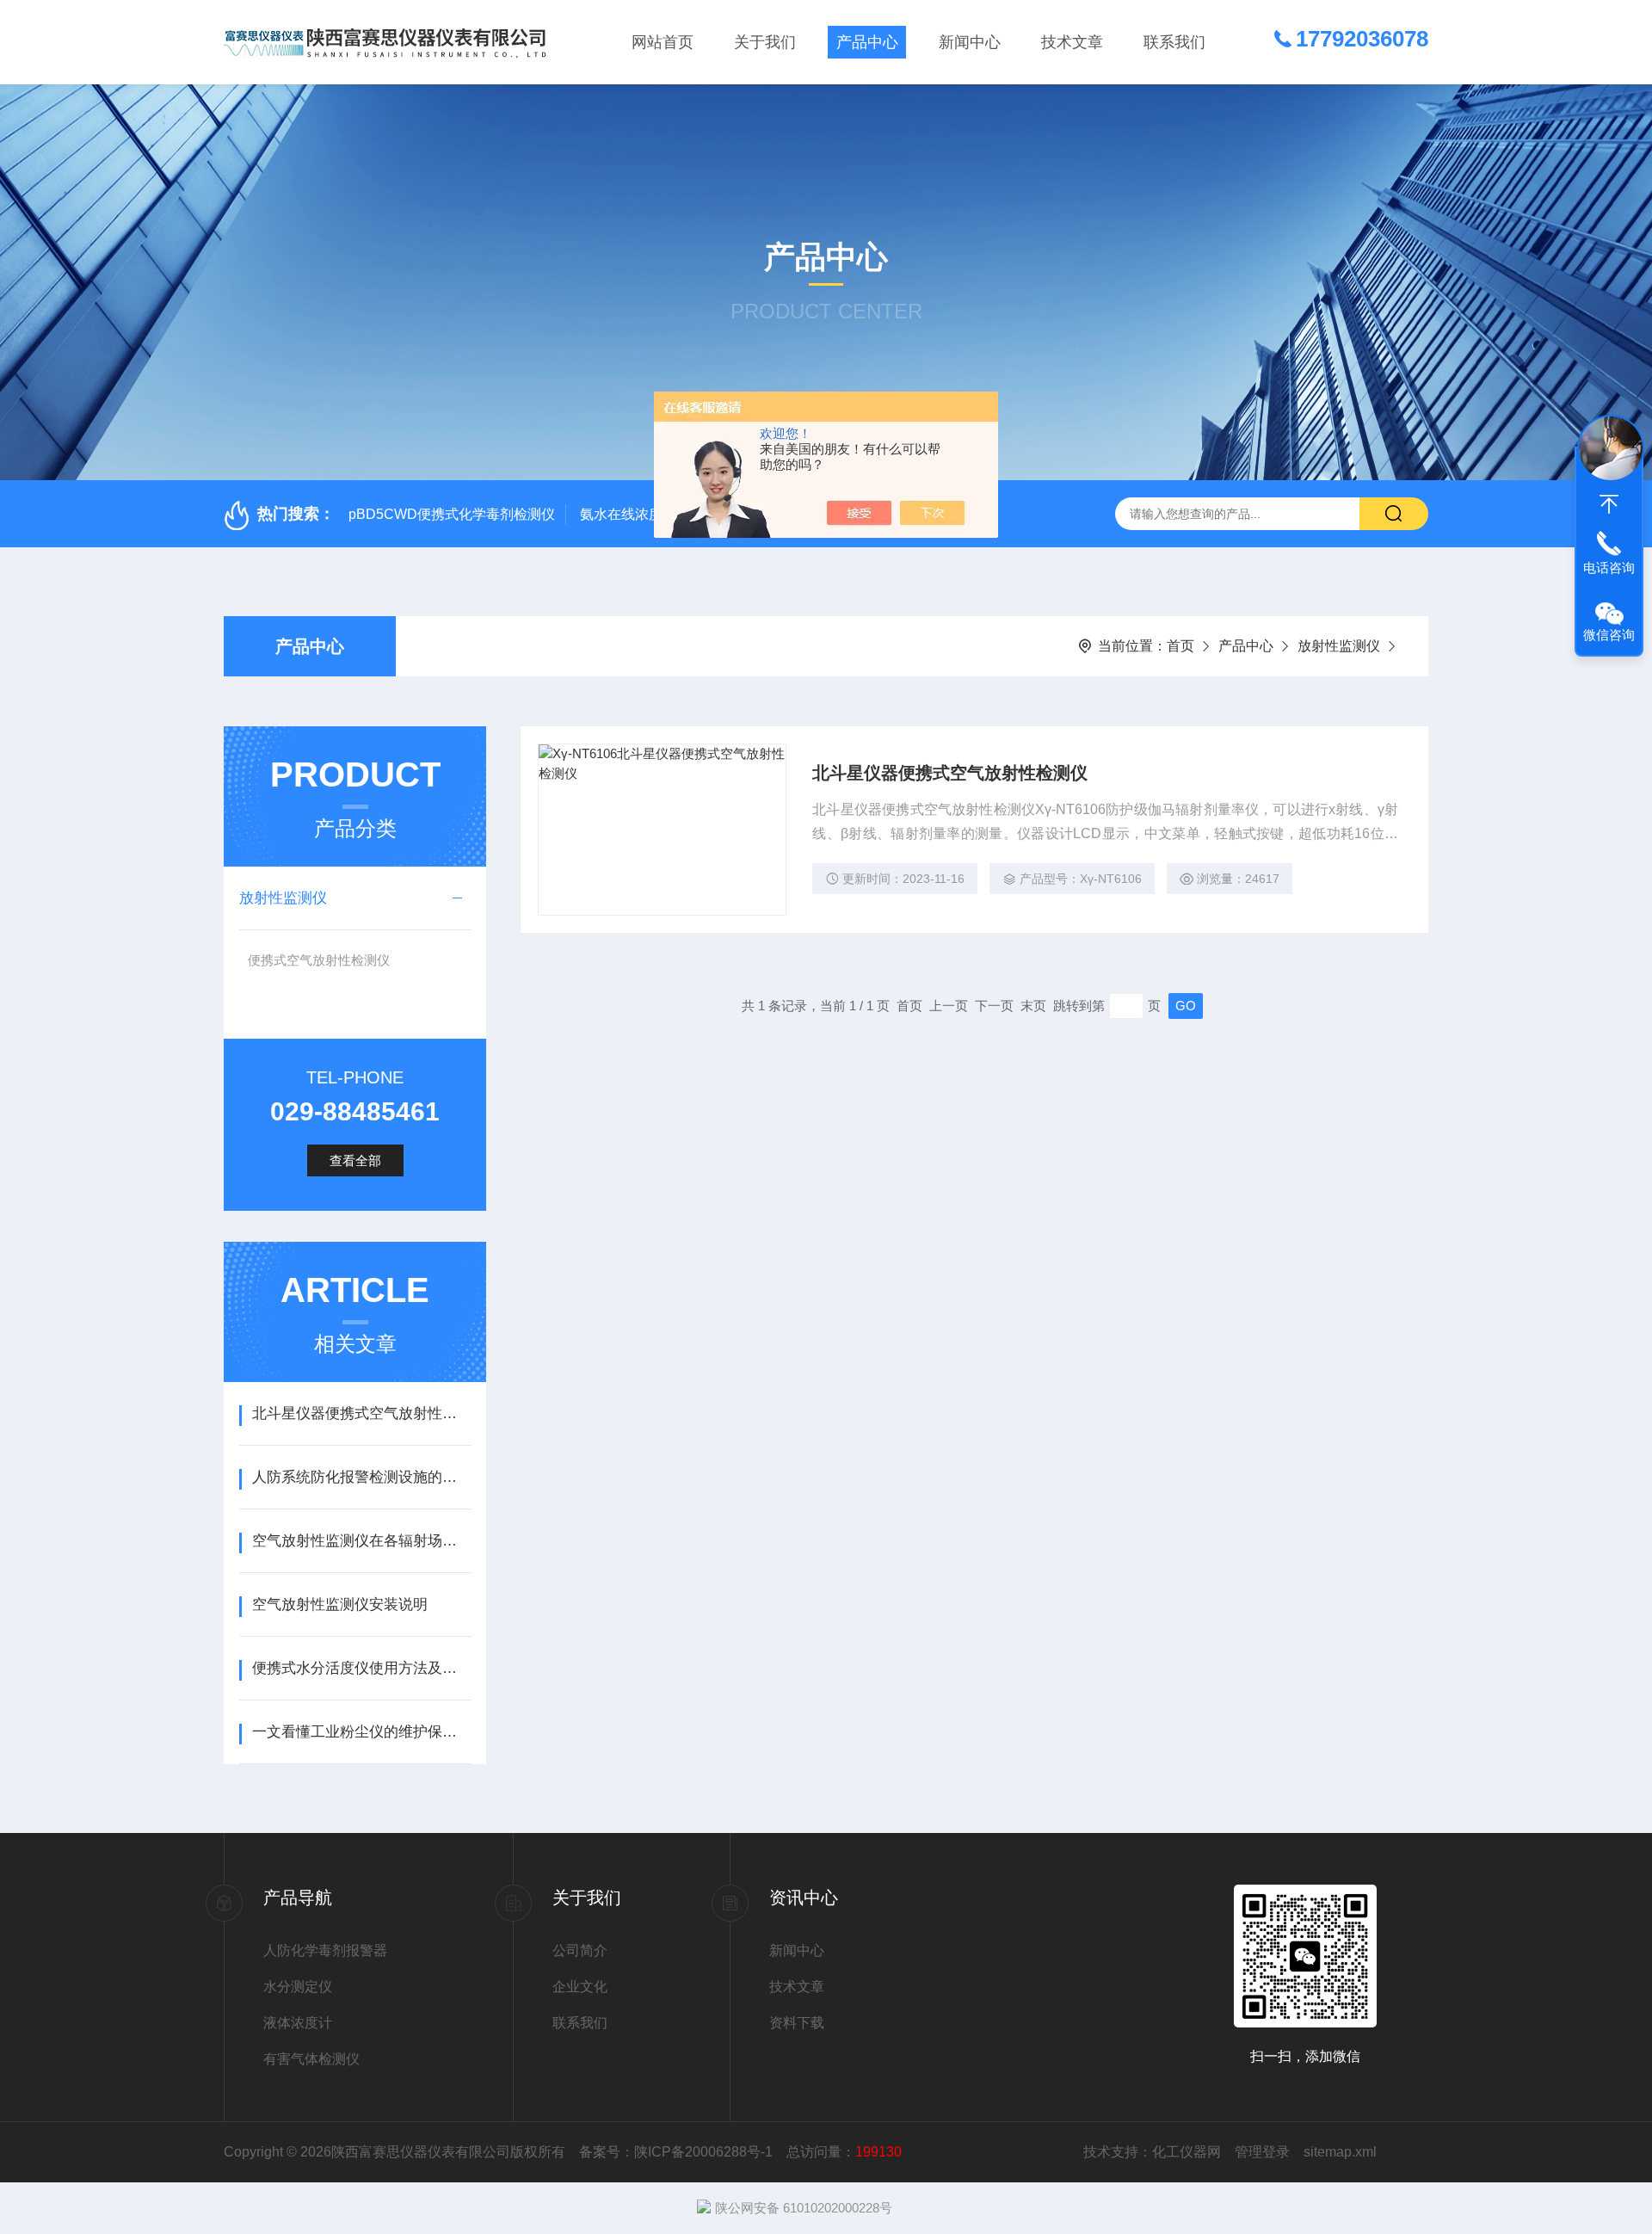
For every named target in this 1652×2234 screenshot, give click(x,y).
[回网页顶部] (1609, 504)
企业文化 (580, 1987)
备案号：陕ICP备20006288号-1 (676, 2152)
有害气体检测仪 (311, 2059)
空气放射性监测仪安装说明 (340, 1605)
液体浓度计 (298, 2023)
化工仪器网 (1187, 2152)
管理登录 (1262, 2152)
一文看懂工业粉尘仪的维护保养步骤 (361, 1732)
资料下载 (797, 2023)
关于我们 (765, 42)
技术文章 (1072, 42)
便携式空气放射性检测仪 (319, 960)
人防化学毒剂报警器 (325, 1950)
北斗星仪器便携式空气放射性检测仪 (950, 773)
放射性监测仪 (1339, 646)
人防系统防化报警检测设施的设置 (361, 1477)
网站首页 (663, 42)
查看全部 (355, 1160)
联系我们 (1174, 42)
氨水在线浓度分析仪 (642, 514)
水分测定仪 (298, 1987)
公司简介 (580, 1950)
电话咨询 (1609, 568)
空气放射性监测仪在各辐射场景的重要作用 (361, 1541)
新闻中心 (970, 42)
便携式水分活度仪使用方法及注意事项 (361, 1668)
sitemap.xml (1340, 2152)
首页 (1180, 646)
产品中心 (867, 42)
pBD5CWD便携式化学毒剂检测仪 (452, 514)
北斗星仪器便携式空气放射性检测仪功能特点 (361, 1413)
